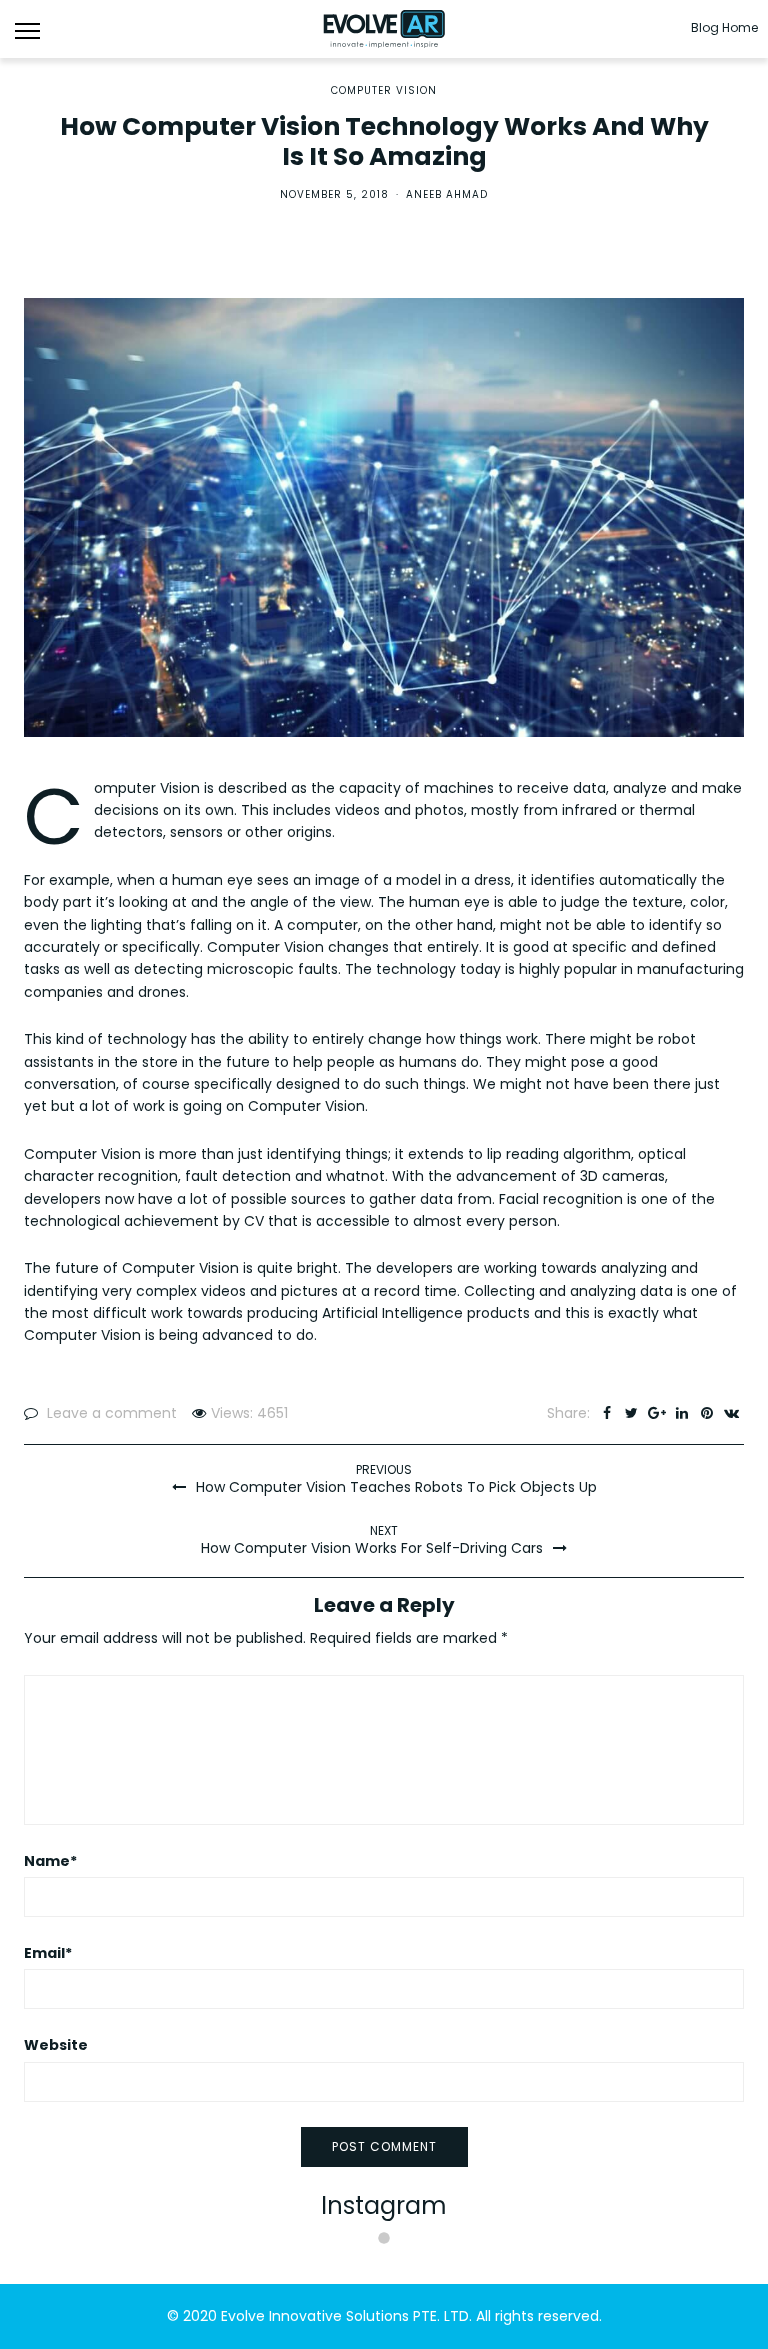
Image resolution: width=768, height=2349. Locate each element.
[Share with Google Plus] (656, 1413)
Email (48, 1953)
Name (50, 1861)
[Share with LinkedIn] (681, 1413)
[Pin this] (706, 1413)
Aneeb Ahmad (447, 194)
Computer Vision (384, 91)
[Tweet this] (631, 1413)
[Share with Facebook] (606, 1413)
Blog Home (724, 27)
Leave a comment (112, 1413)
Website (56, 2045)
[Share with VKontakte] (731, 1413)
